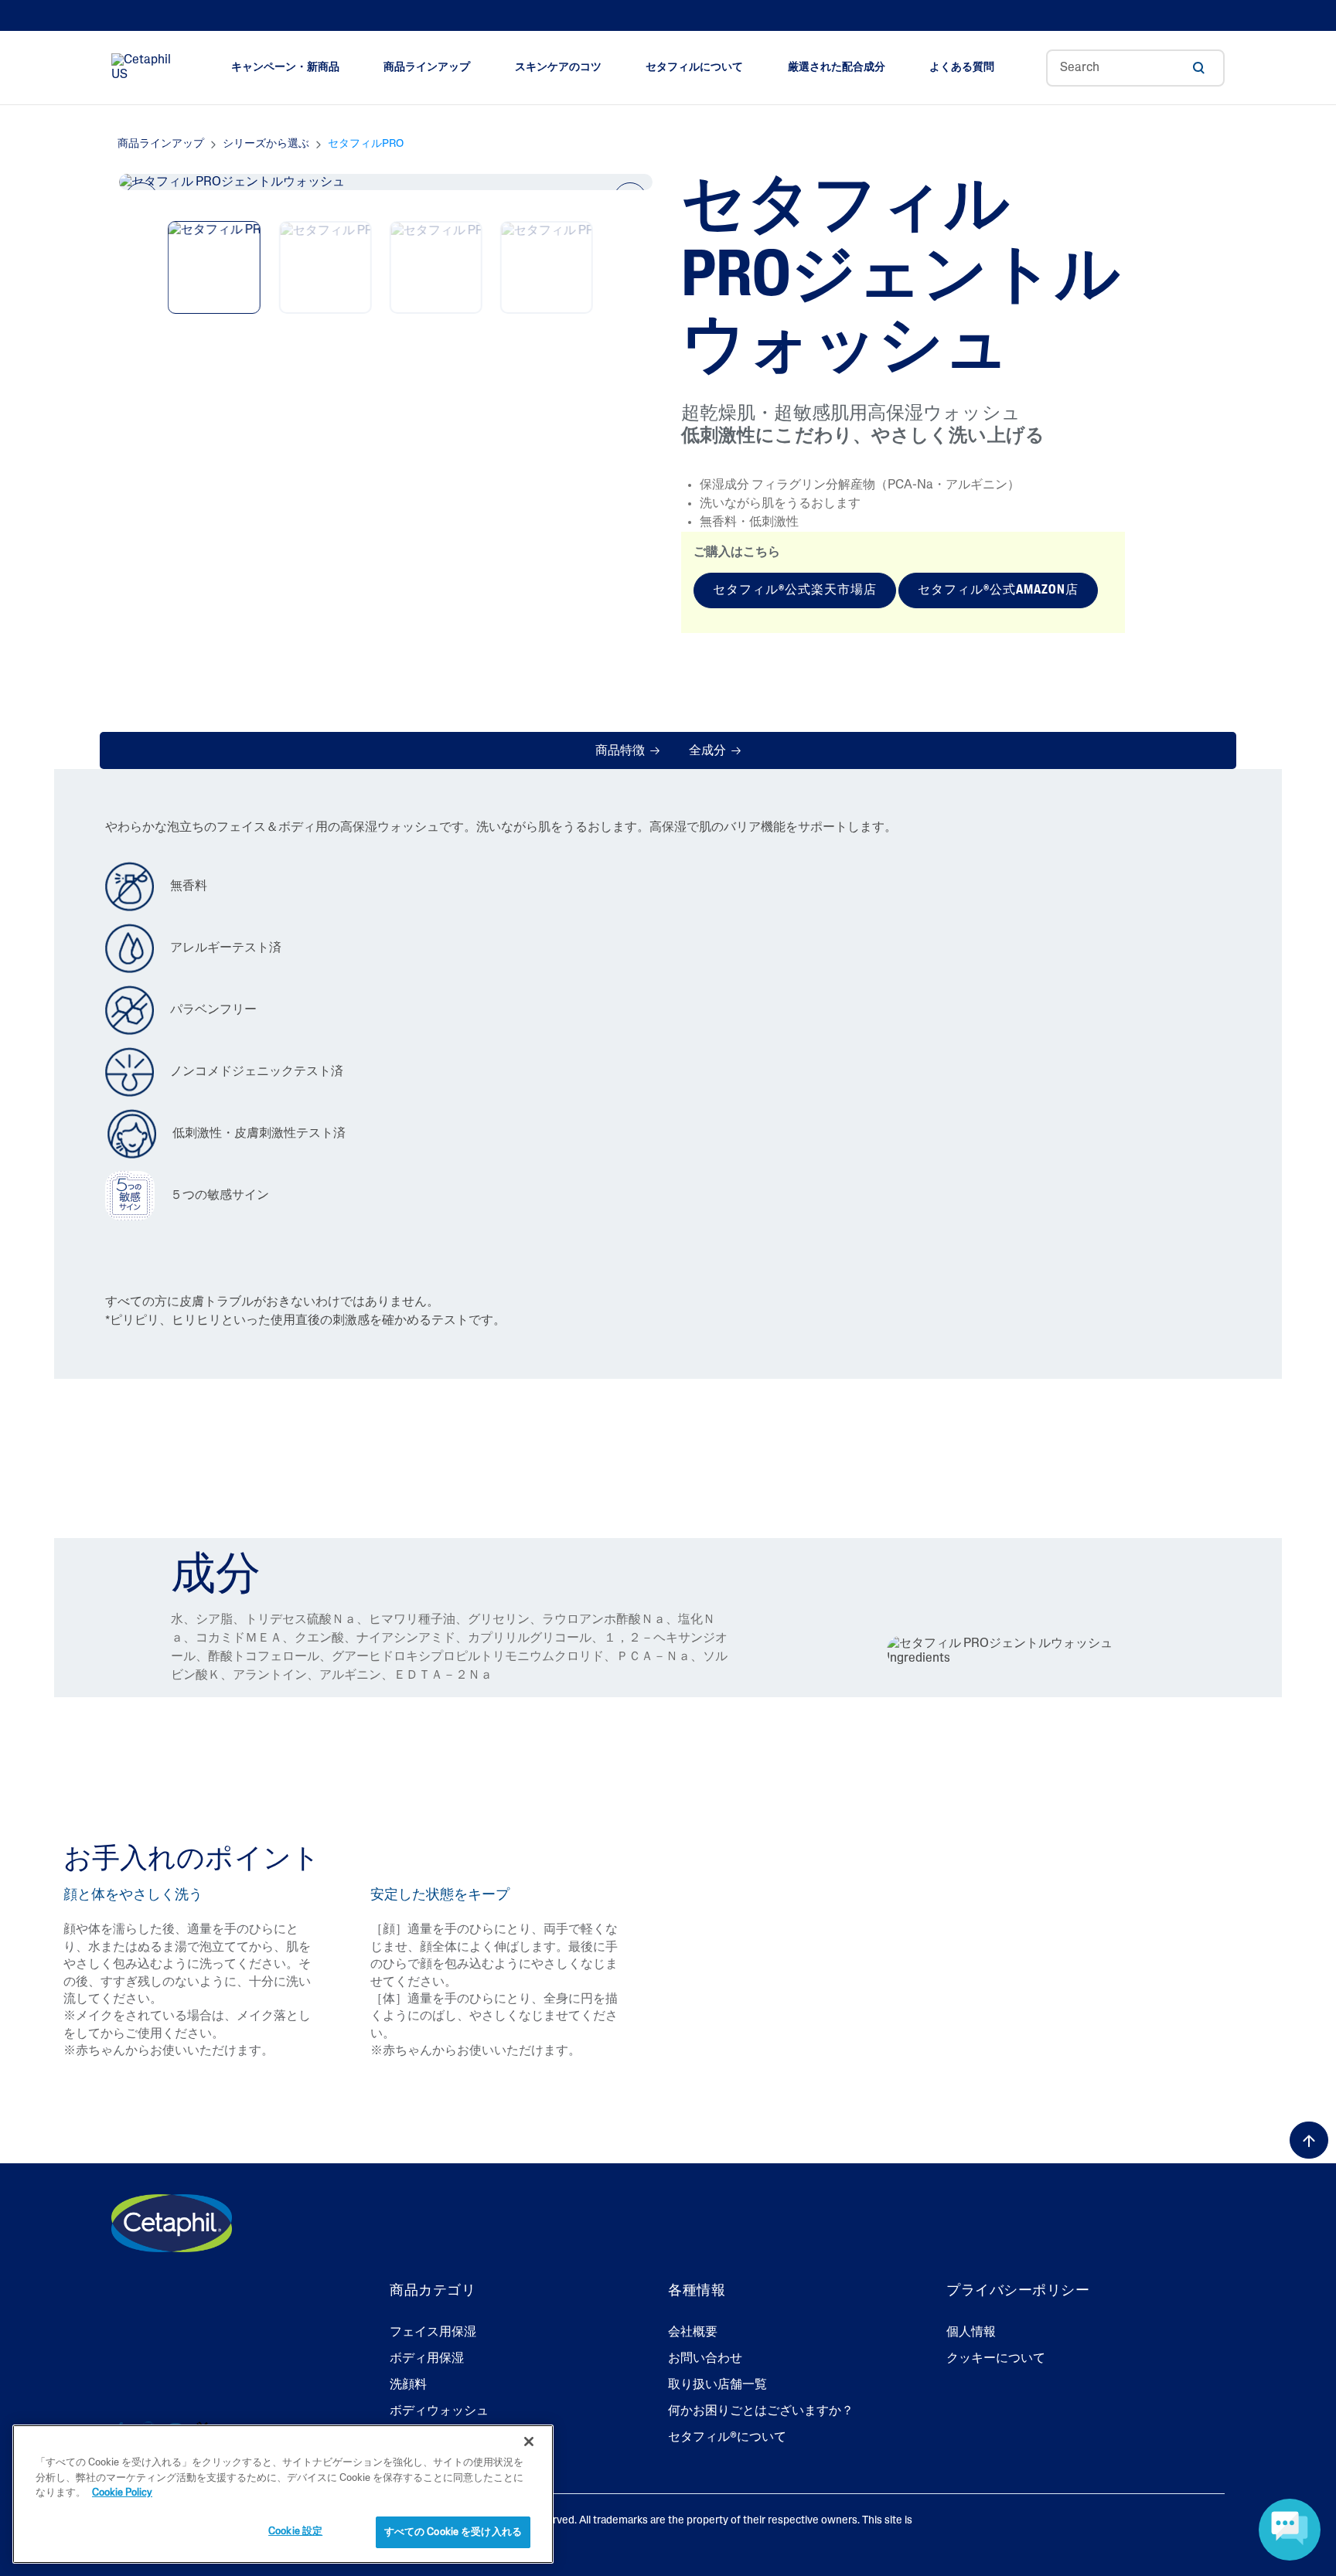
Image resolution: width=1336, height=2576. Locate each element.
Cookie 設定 (295, 2531)
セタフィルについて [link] (694, 68)
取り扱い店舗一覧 (717, 2385)
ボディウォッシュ (439, 2411)
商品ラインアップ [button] (427, 68)
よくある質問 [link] (962, 68)
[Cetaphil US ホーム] (145, 68)
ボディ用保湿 (427, 2359)
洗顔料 (408, 2385)
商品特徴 (621, 751)
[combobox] (1135, 68)
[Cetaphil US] (172, 2223)
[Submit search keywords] (1198, 68)
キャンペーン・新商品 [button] (285, 68)
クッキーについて (996, 2359)
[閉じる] (529, 2442)
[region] (283, 2494)
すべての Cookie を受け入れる (453, 2532)
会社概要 (693, 2333)
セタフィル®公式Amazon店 (998, 590)
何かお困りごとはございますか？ (761, 2411)
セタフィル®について (727, 2438)
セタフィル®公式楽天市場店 (795, 590)
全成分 (709, 751)
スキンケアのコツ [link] (558, 68)
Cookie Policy (122, 2493)
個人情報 (971, 2333)
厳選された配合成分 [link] (837, 68)
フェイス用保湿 (433, 2333)
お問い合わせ (705, 2359)
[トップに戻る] (1309, 2140)
